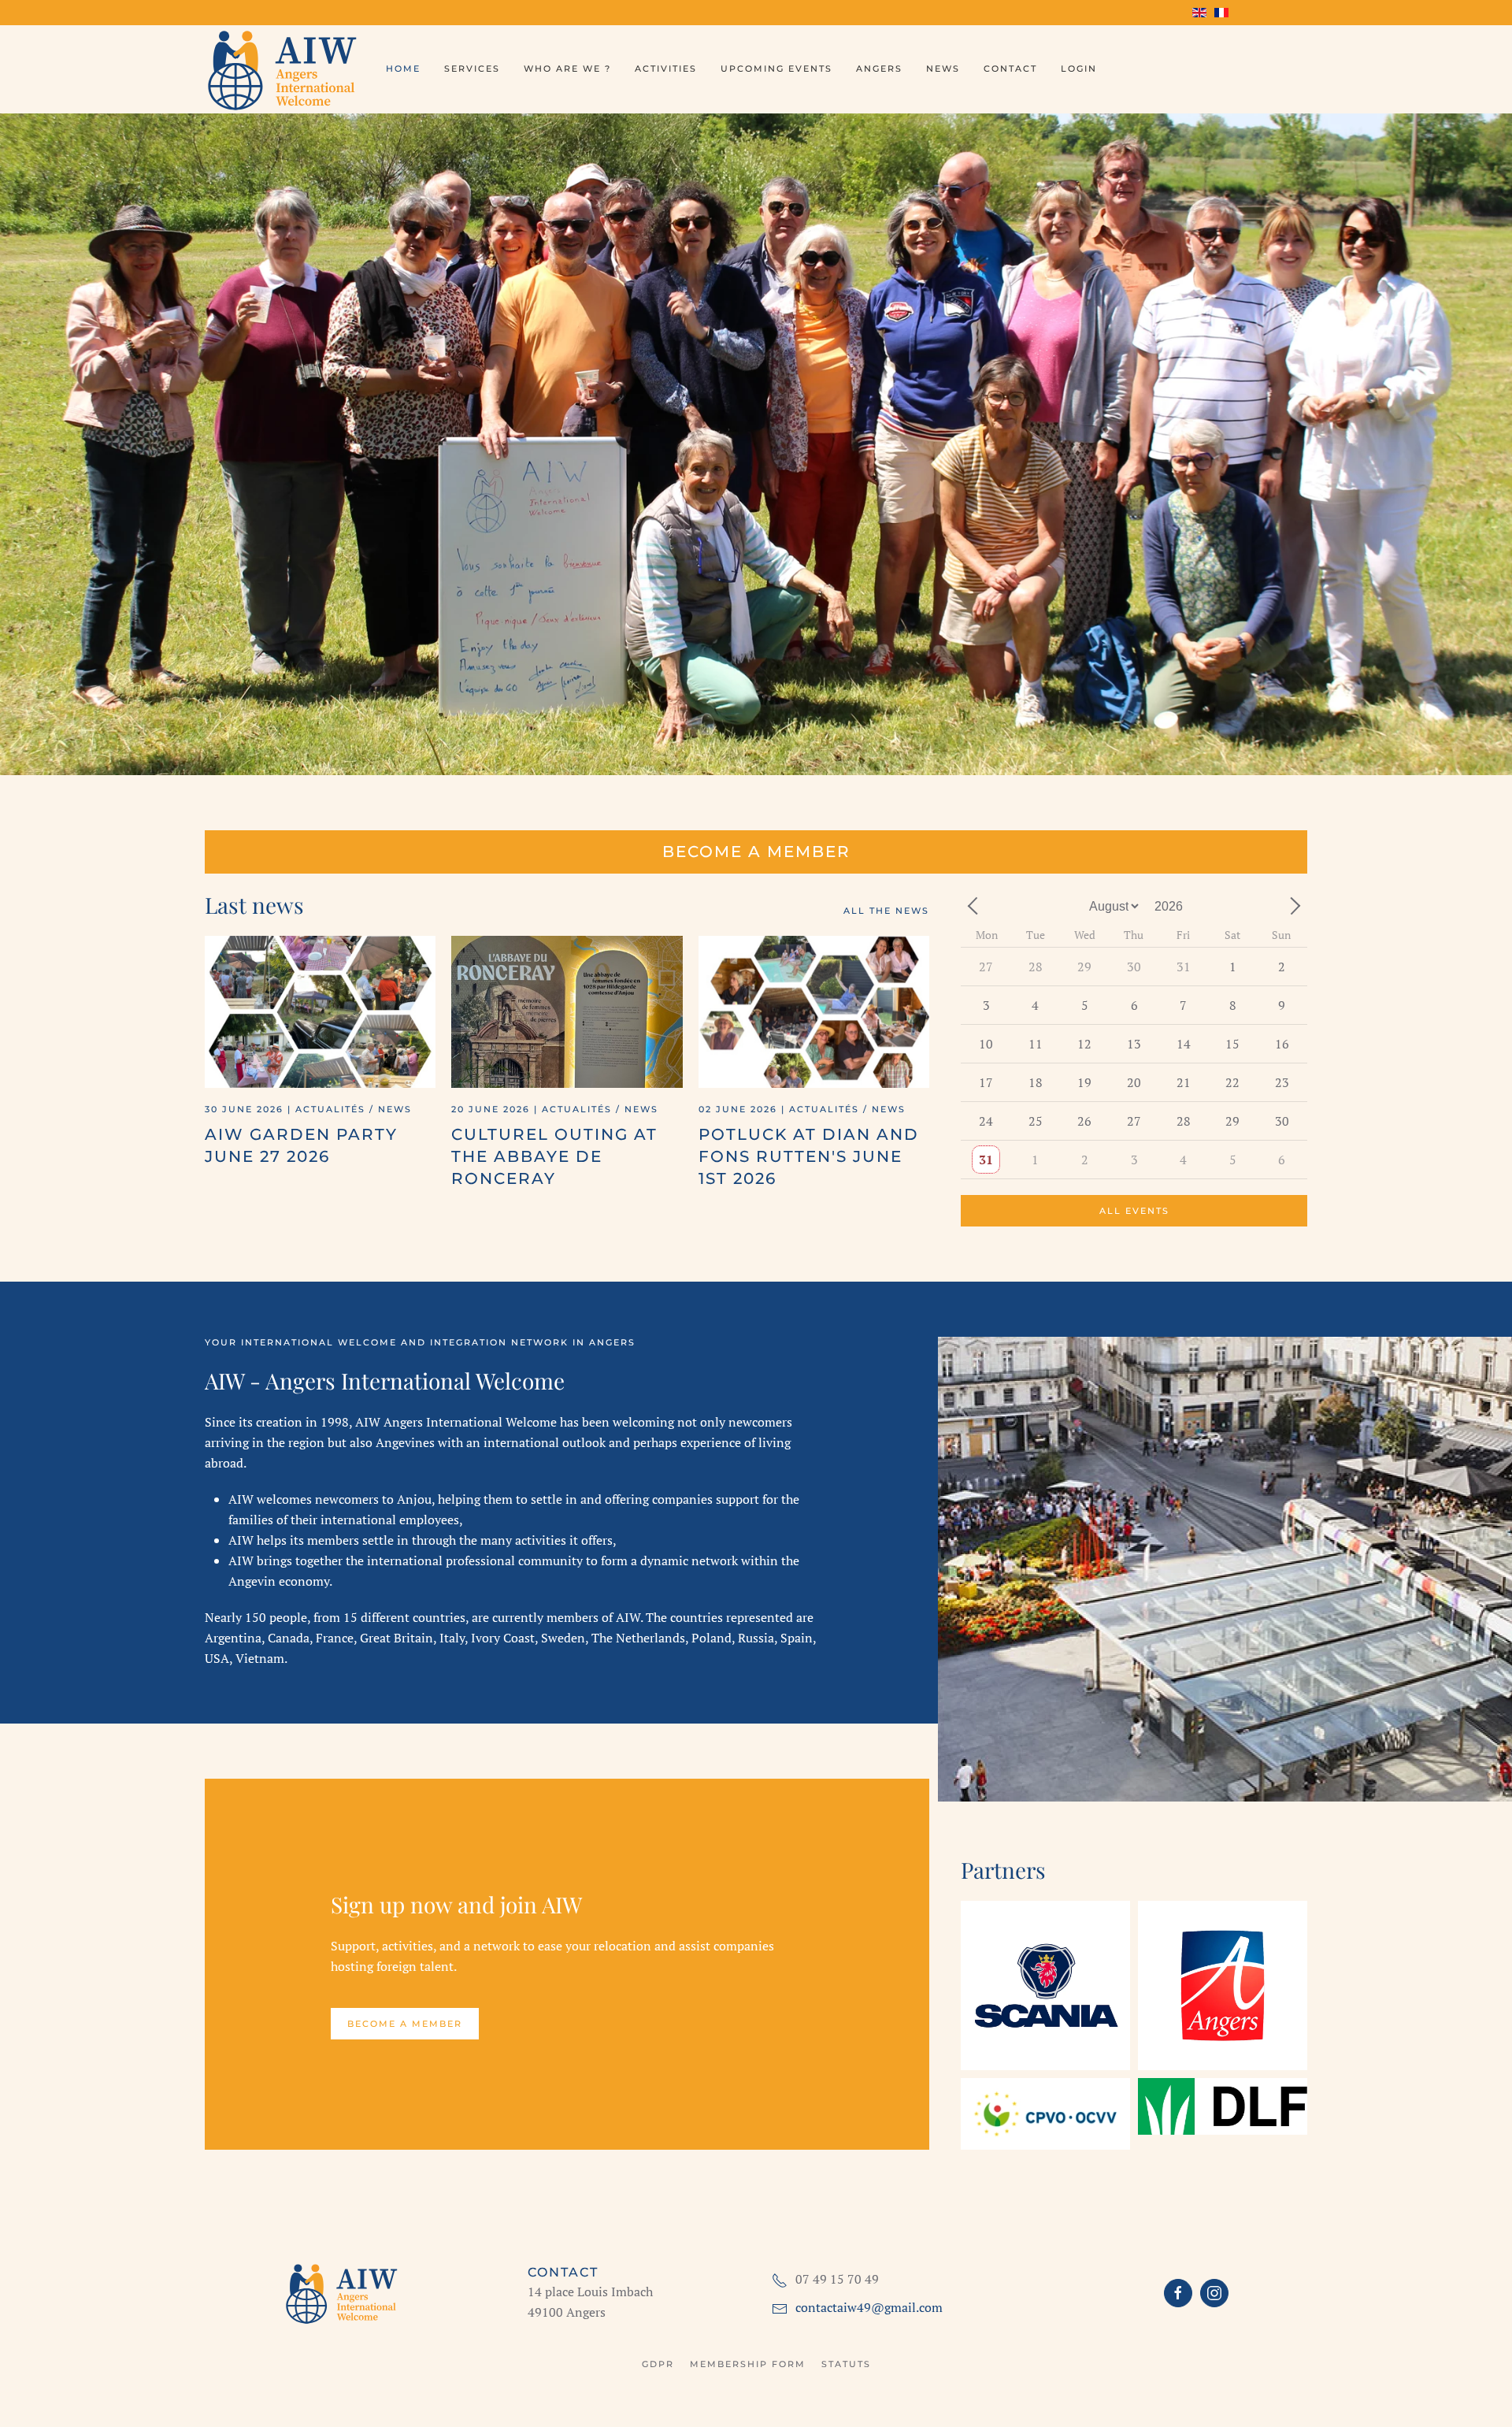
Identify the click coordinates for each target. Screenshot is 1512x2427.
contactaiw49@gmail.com (869, 2307)
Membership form (748, 2364)
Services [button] (472, 69)
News (943, 69)
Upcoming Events (776, 69)
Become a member (756, 852)
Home (403, 69)
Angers (879, 69)
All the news (886, 911)
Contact (1010, 69)
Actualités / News (354, 1109)
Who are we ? (567, 69)
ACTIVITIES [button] (666, 69)
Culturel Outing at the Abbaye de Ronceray (554, 1156)
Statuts (846, 2364)
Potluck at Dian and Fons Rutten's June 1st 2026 (809, 1156)
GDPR (658, 2364)
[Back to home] (283, 69)
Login (1079, 69)
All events (1134, 1211)
